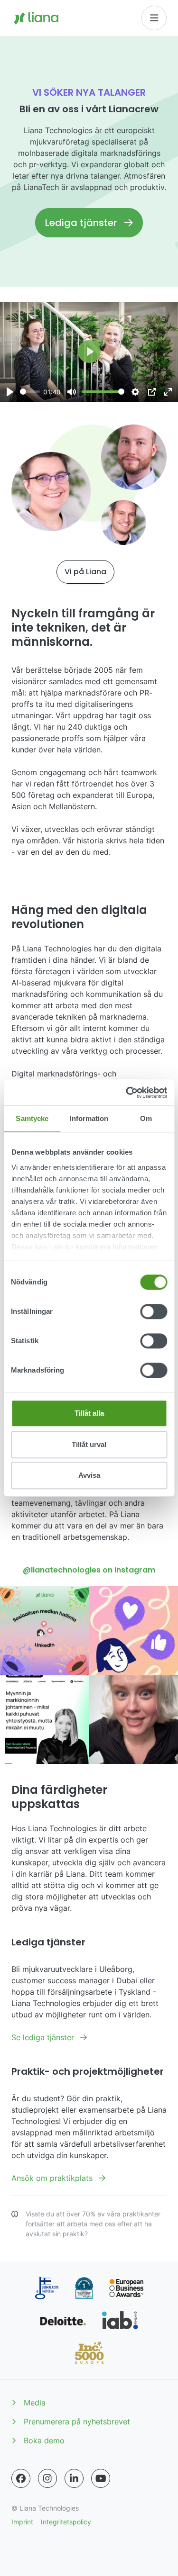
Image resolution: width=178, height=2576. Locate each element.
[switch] (154, 1311)
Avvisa (89, 1475)
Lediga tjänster (81, 223)
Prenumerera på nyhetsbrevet (77, 2422)
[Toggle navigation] (154, 18)
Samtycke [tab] (32, 1118)
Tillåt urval (89, 1444)
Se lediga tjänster (44, 2037)
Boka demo (44, 2440)
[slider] (30, 392)
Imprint (22, 2522)
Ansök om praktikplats (53, 2178)
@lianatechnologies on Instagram (89, 1570)
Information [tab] (89, 1118)
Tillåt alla (89, 1413)
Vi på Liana (85, 572)
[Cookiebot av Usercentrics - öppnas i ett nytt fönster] (127, 1093)
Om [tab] (146, 1118)
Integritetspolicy (66, 2522)
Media (35, 2403)
